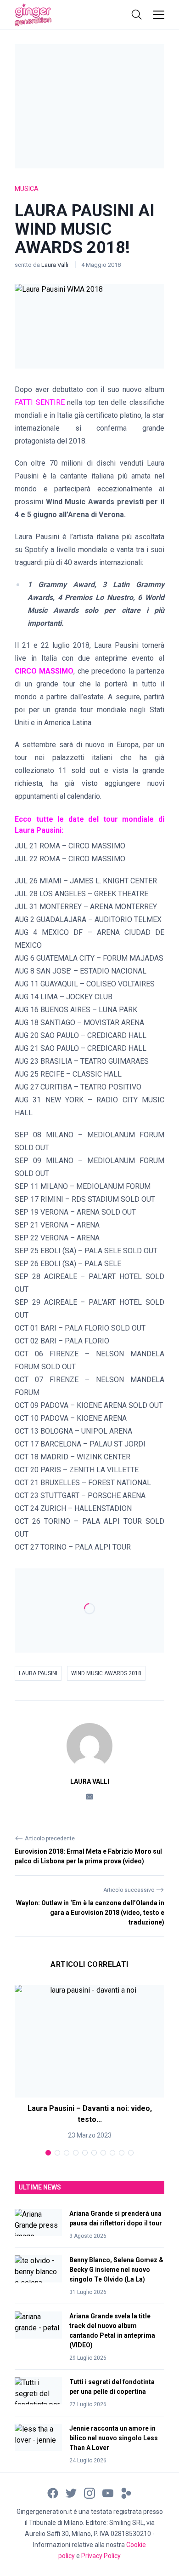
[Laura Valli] (89, 1746)
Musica (27, 189)
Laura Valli (56, 265)
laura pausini (38, 1673)
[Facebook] (53, 2492)
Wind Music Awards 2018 (106, 1673)
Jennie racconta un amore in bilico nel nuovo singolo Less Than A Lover (114, 2438)
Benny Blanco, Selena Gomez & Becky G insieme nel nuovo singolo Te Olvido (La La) (116, 2270)
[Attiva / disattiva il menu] (159, 15)
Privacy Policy (101, 2556)
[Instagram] (89, 2492)
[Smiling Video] (126, 2492)
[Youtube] (108, 2492)
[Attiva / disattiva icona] (137, 15)
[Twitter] (71, 2492)
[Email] (89, 1796)
